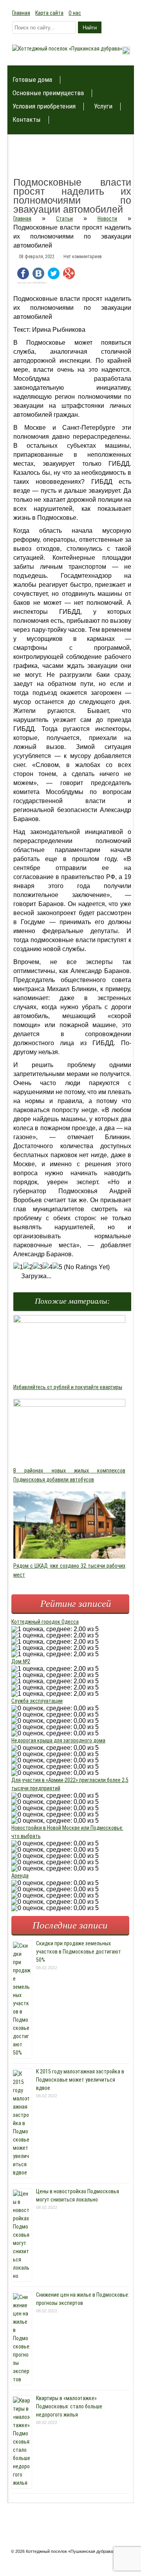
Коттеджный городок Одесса (45, 1622)
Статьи (64, 219)
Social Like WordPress (32, 283)
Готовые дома (32, 80)
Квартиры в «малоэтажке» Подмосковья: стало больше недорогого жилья (69, 2406)
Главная (21, 13)
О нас (75, 13)
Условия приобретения (44, 106)
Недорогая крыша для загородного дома (58, 1740)
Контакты (27, 120)
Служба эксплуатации (37, 1701)
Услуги (103, 106)
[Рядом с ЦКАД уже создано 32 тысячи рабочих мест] (69, 1557)
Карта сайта (49, 13)
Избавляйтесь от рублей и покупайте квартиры (68, 1387)
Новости (107, 219)
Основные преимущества (48, 93)
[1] (18, 1267)
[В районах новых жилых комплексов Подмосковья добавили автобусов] (69, 1405)
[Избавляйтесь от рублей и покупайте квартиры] (69, 1321)
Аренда (20, 1876)
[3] (38, 1267)
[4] (48, 1267)
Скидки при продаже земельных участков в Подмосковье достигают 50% (79, 1952)
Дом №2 (21, 1661)
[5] (57, 1267)
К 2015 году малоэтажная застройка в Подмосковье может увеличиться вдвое (80, 2080)
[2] (28, 1267)
